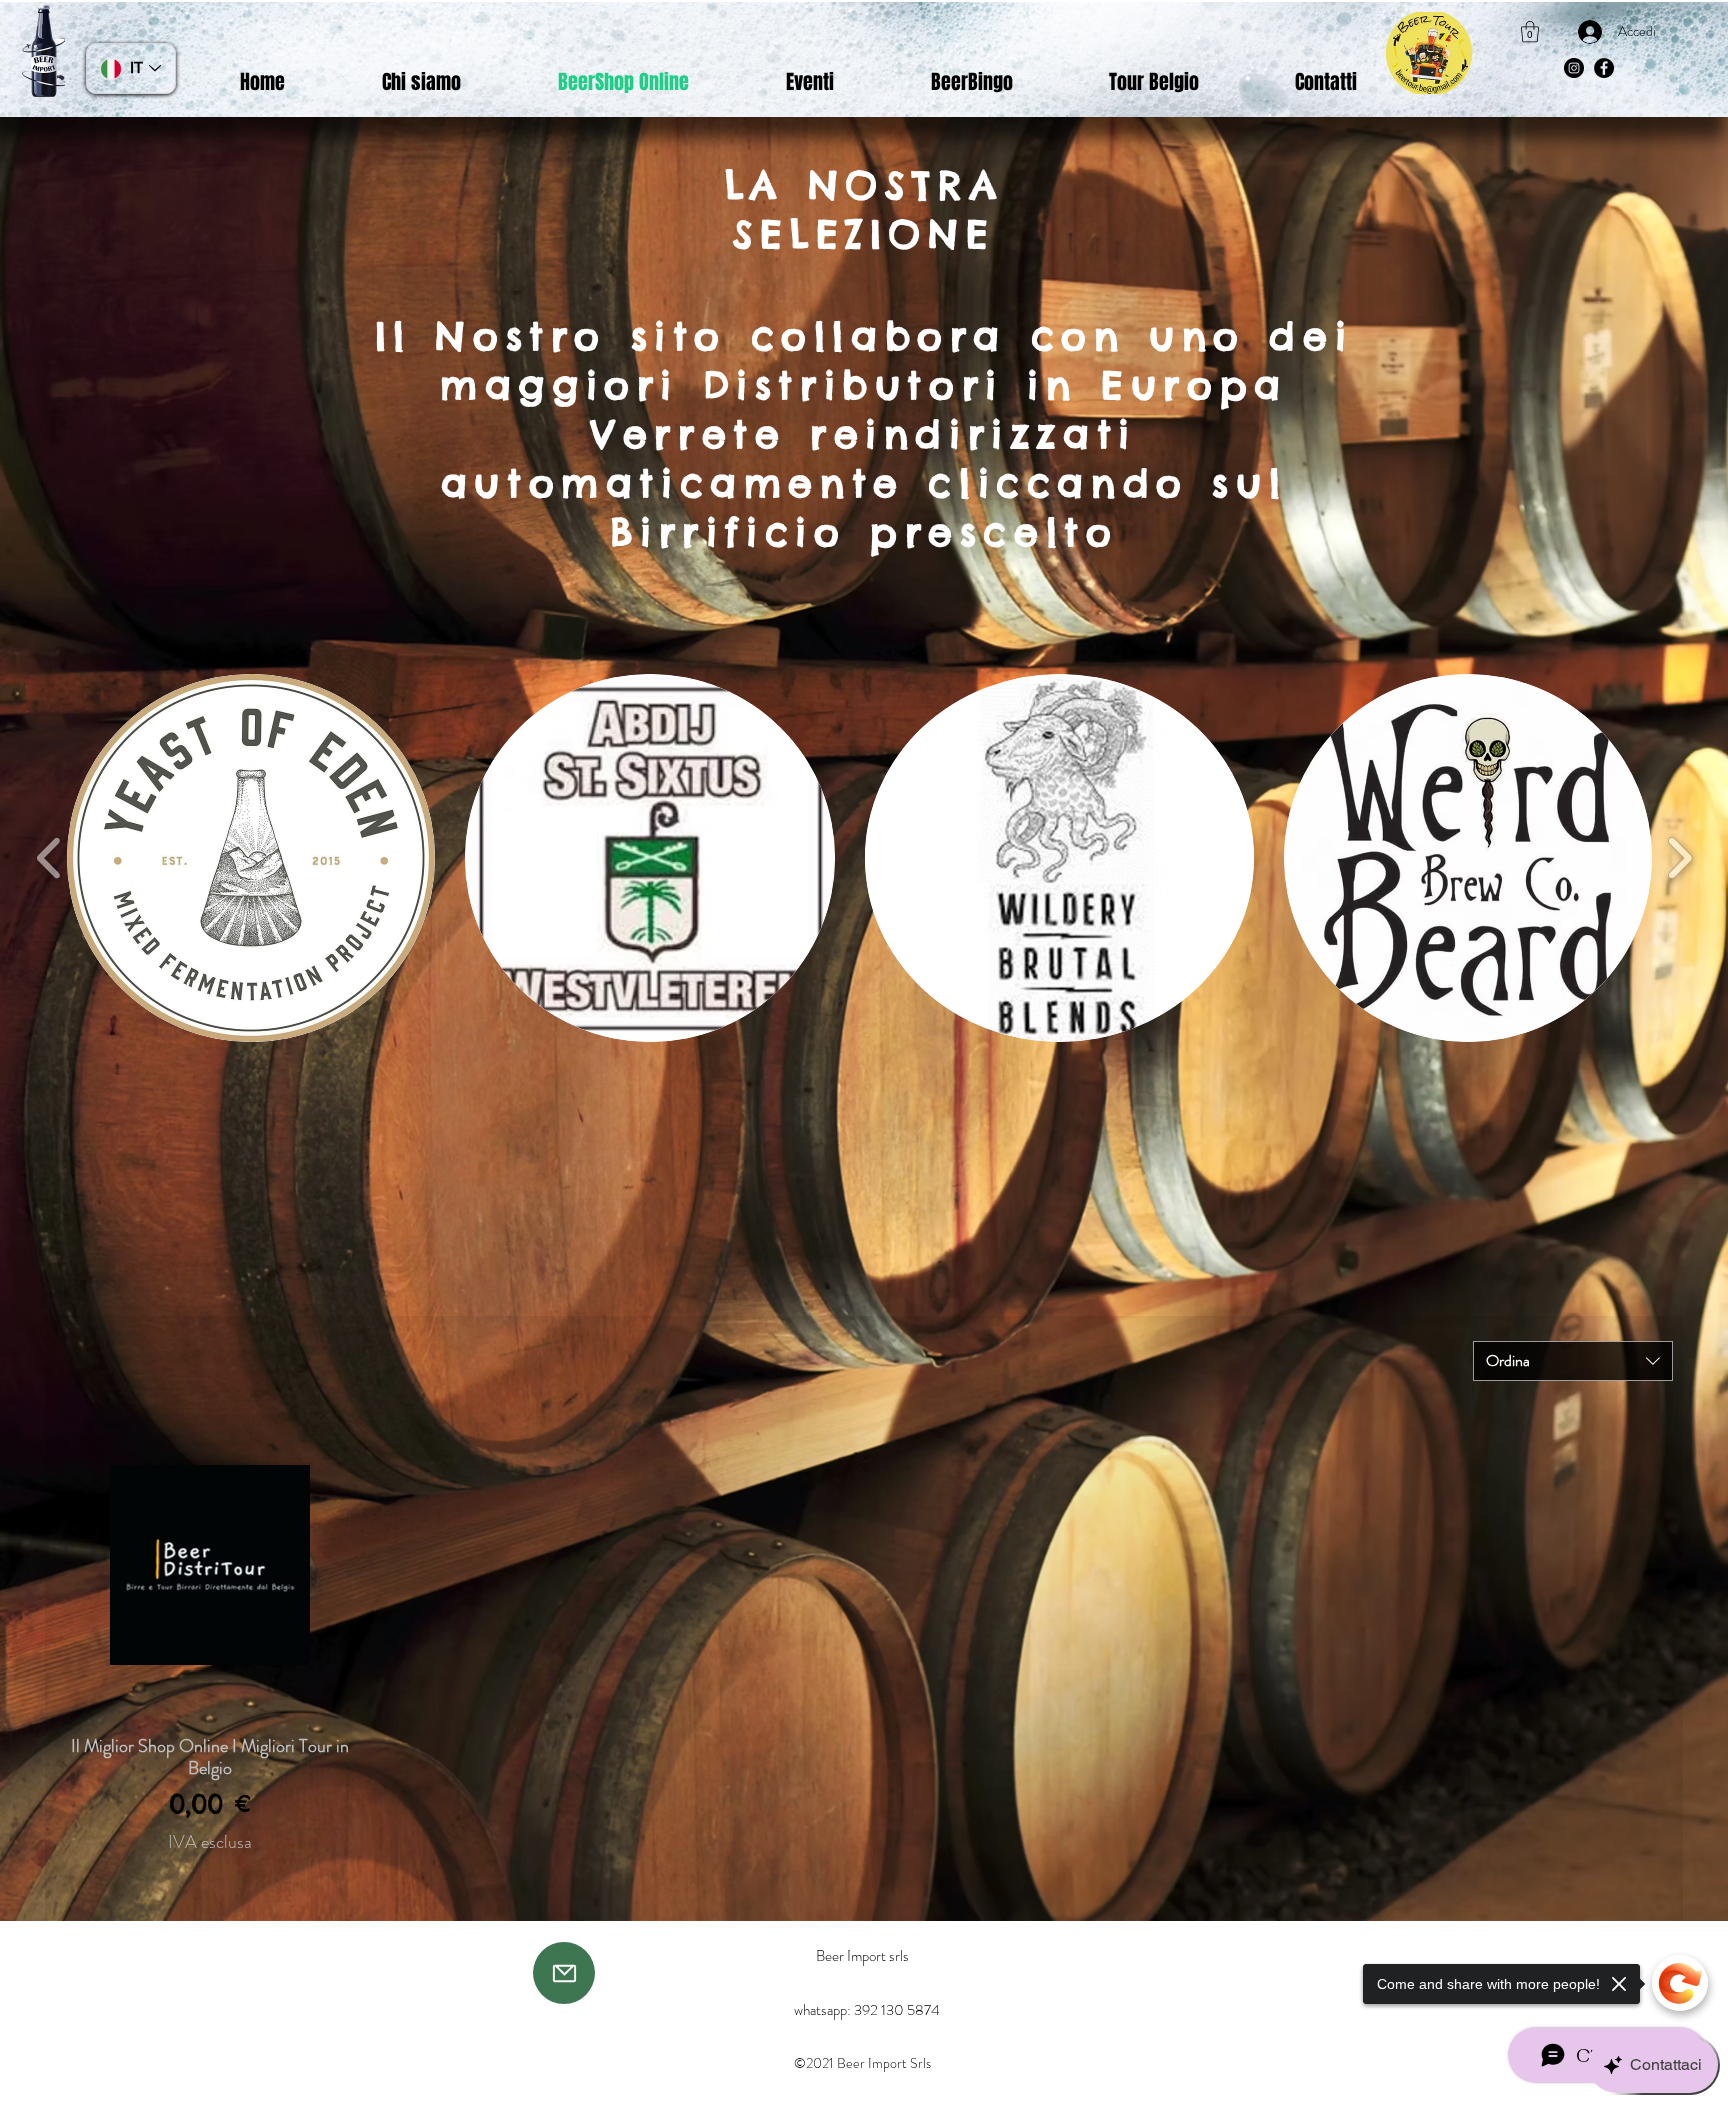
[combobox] (1573, 1361)
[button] (1530, 31)
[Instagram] (1574, 68)
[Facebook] (1604, 68)
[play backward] (49, 858)
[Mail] (564, 1973)
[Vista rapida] (209, 1564)
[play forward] (1679, 858)
